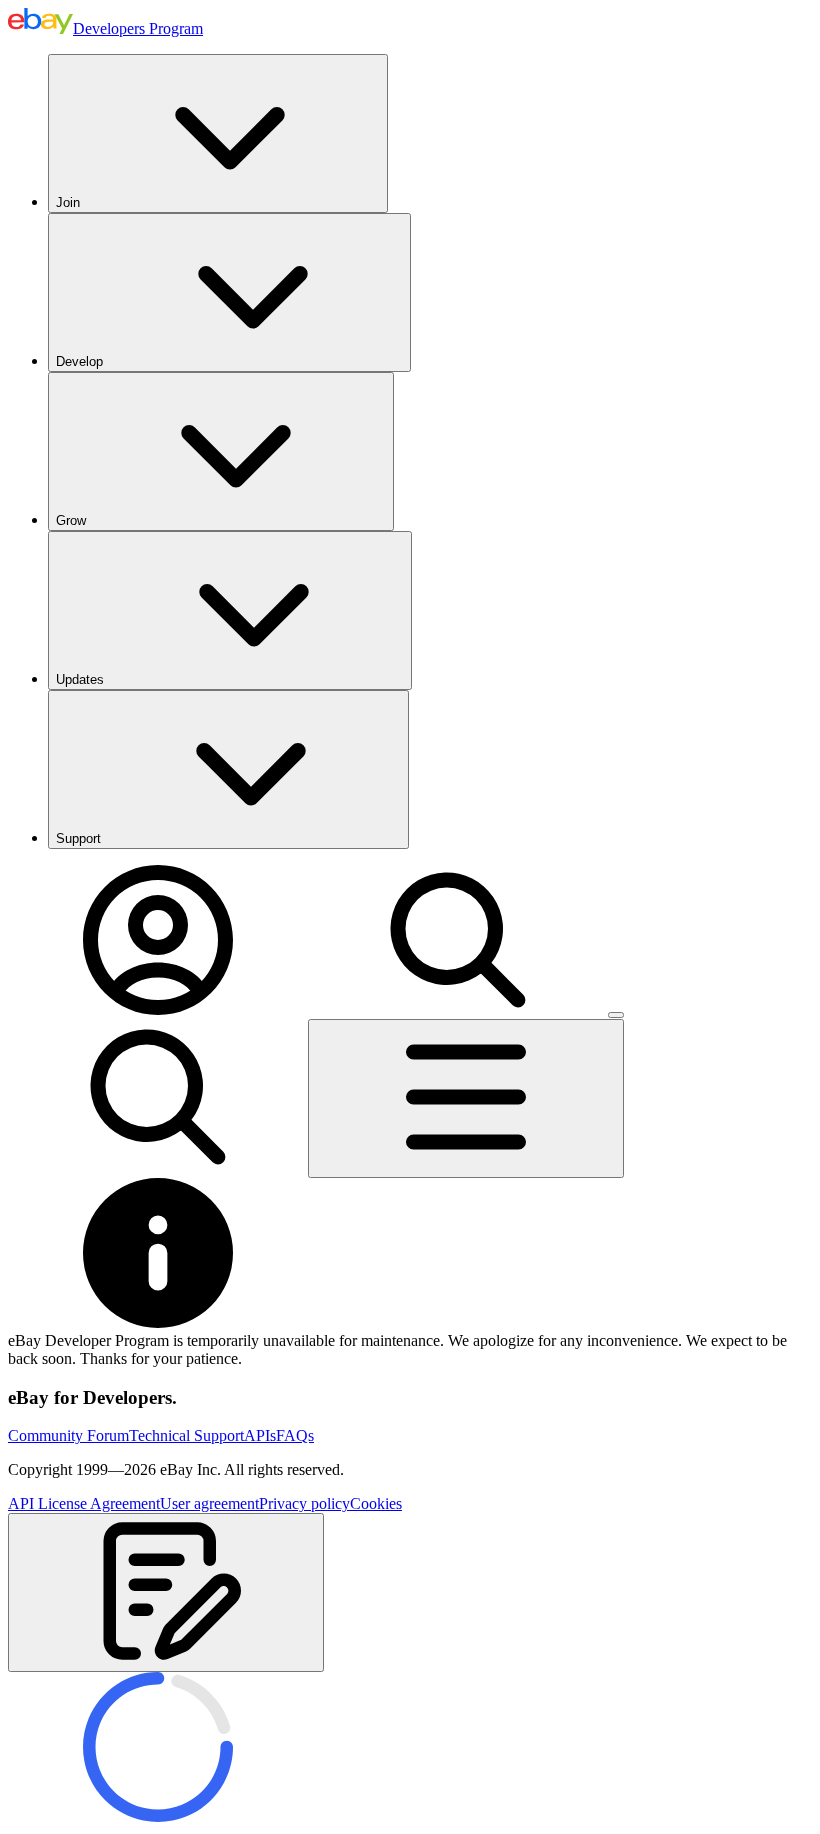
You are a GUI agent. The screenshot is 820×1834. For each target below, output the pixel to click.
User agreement (209, 1503)
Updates (80, 679)
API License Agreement (84, 1503)
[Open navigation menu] (466, 1098)
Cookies (376, 1503)
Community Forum (68, 1435)
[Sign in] (158, 1009)
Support (78, 838)
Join (68, 202)
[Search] (458, 1009)
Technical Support (186, 1435)
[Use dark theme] (616, 1015)
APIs (260, 1435)
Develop (79, 361)
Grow (71, 520)
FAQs (295, 1435)
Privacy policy (304, 1503)
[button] (166, 1592)
